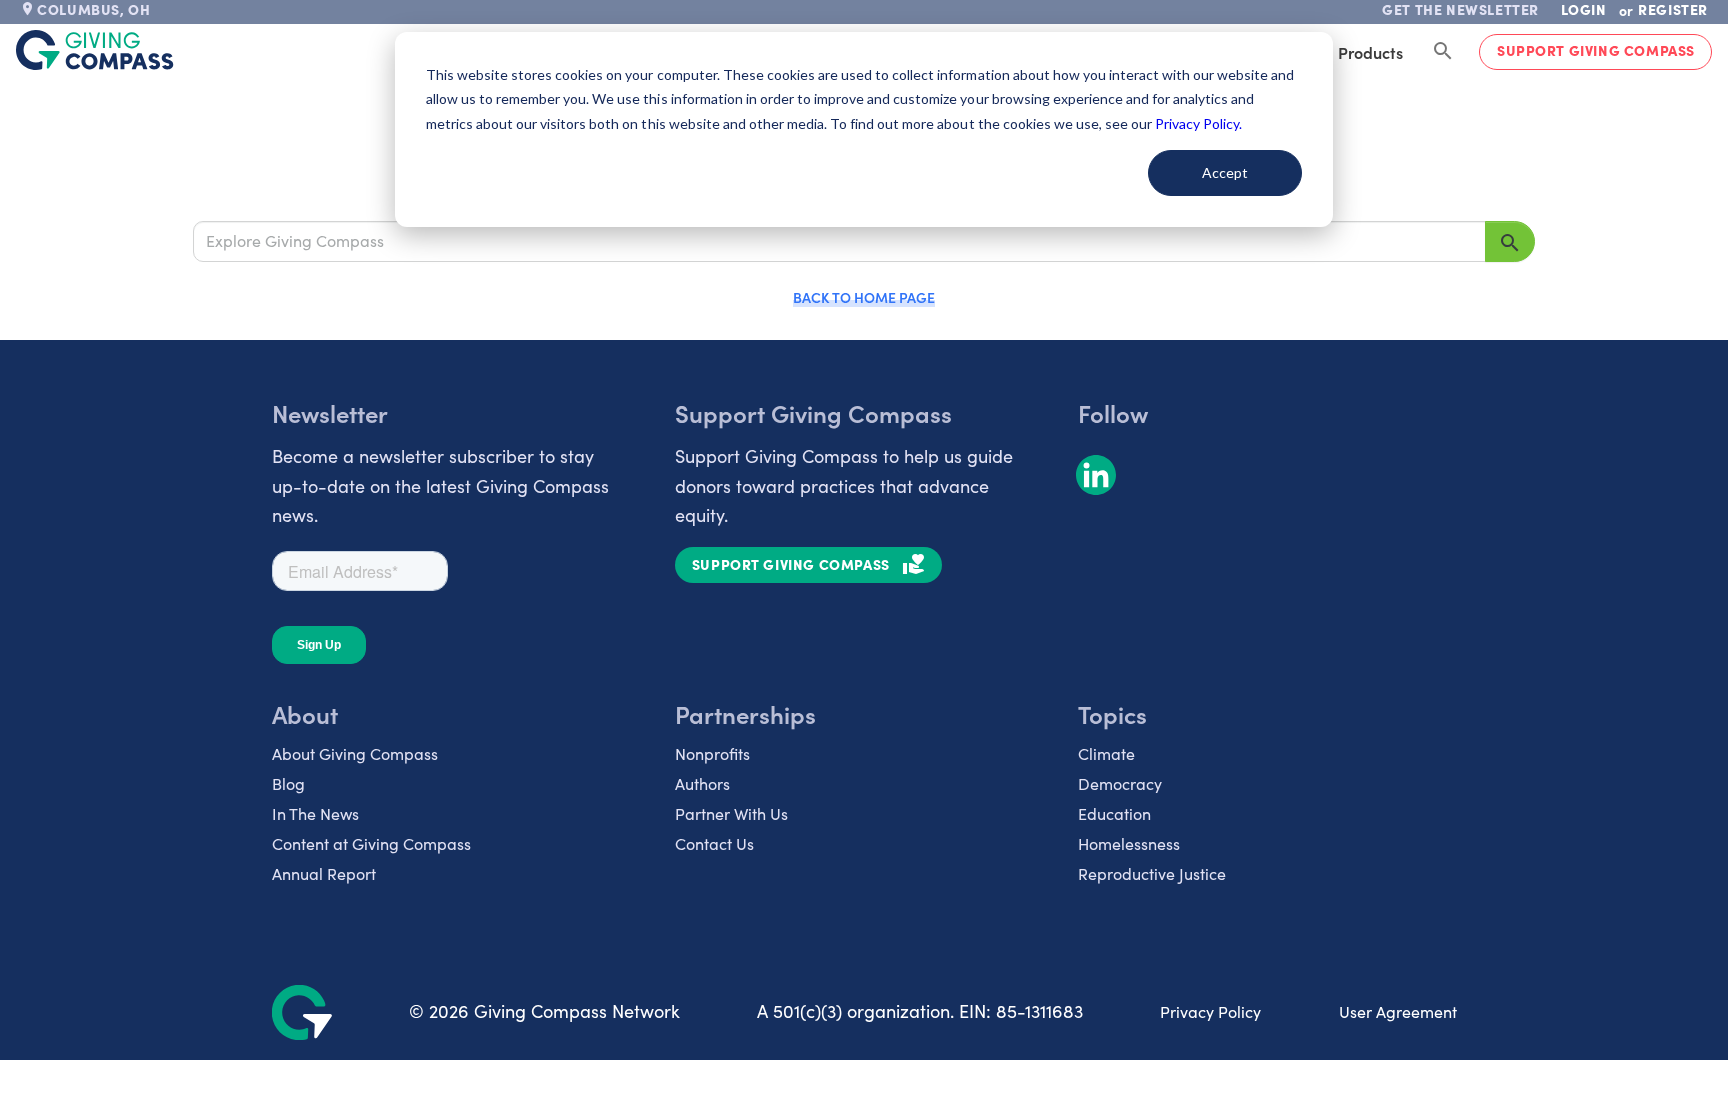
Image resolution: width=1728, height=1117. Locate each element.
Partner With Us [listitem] (731, 813)
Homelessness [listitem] (1129, 843)
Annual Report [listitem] (324, 873)
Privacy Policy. (1198, 123)
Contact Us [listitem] (714, 843)
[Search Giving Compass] (1443, 52)
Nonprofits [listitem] (712, 753)
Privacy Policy (1210, 1011)
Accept (1225, 172)
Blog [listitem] (288, 783)
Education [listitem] (1114, 813)
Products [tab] (1370, 52)
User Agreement (1398, 1011)
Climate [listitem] (1106, 753)
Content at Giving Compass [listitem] (371, 843)
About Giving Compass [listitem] (355, 753)
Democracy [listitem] (1120, 783)
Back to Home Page (864, 297)
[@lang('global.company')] (95, 50)
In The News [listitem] (315, 813)
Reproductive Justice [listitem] (1152, 873)
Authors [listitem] (702, 783)
